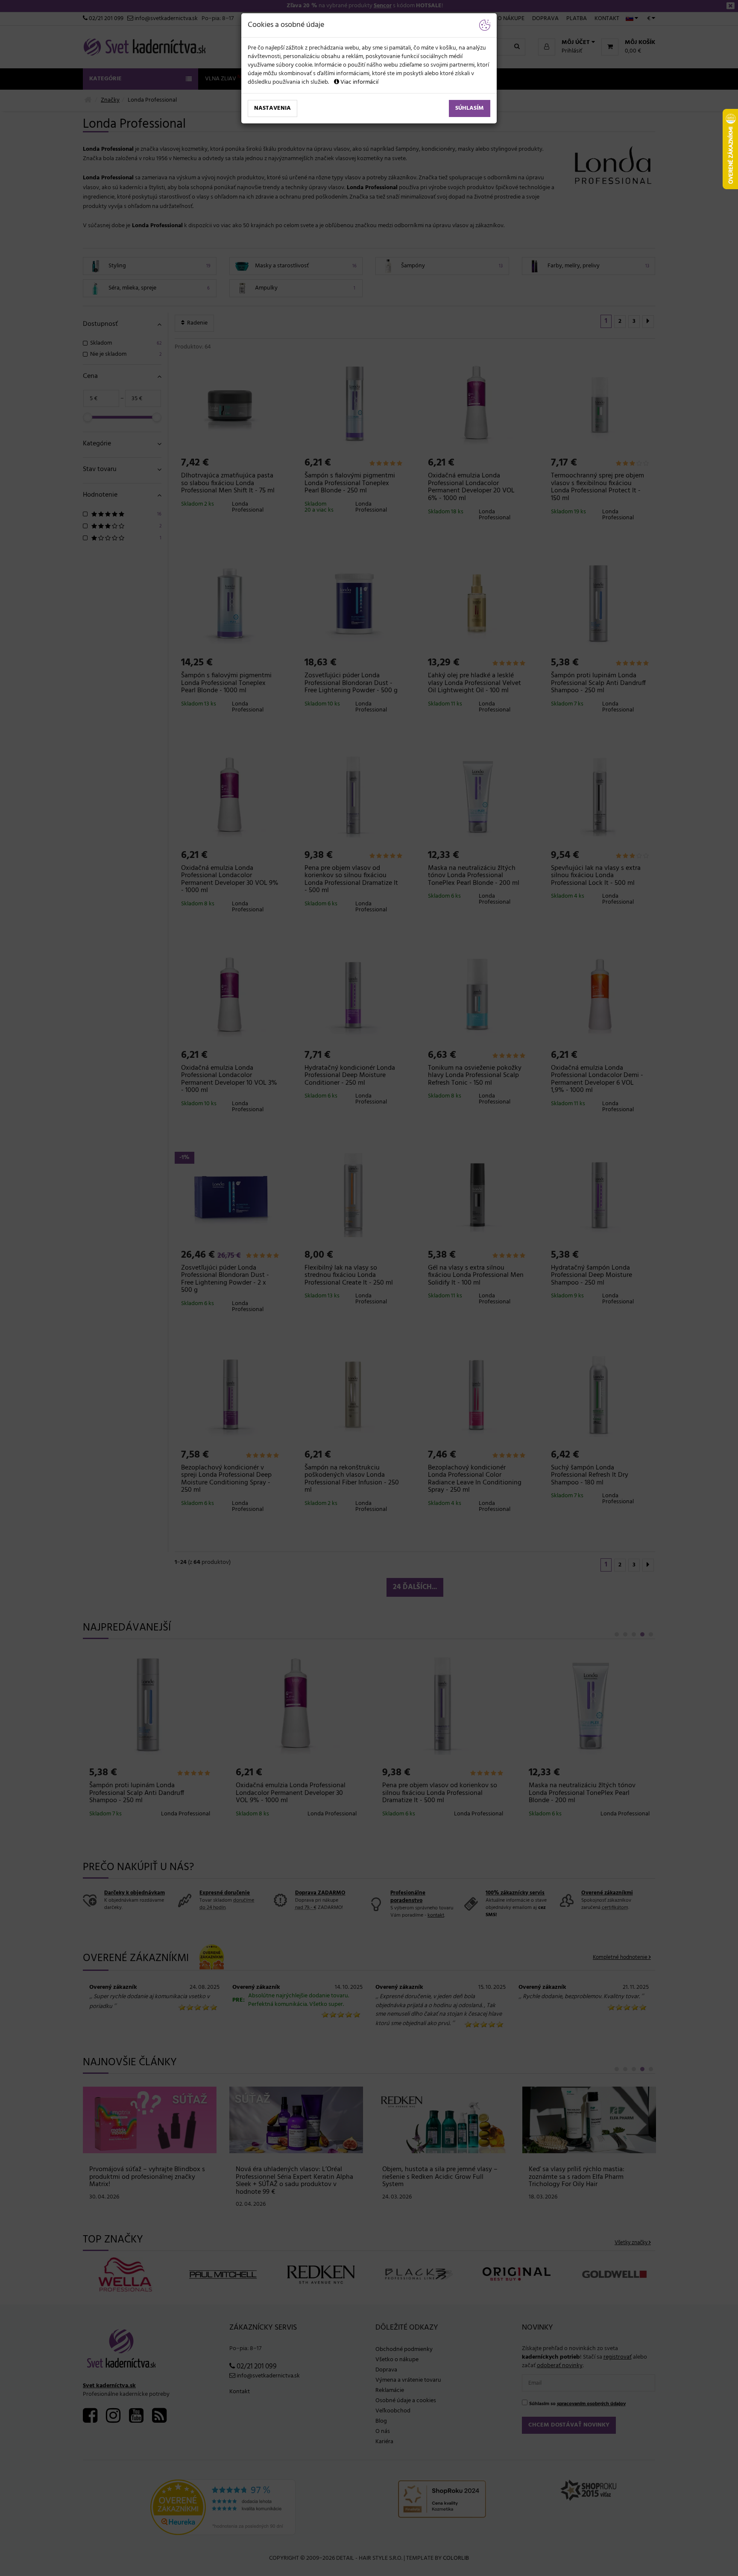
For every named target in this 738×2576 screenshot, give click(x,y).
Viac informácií (359, 82)
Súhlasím (470, 108)
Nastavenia (272, 108)
